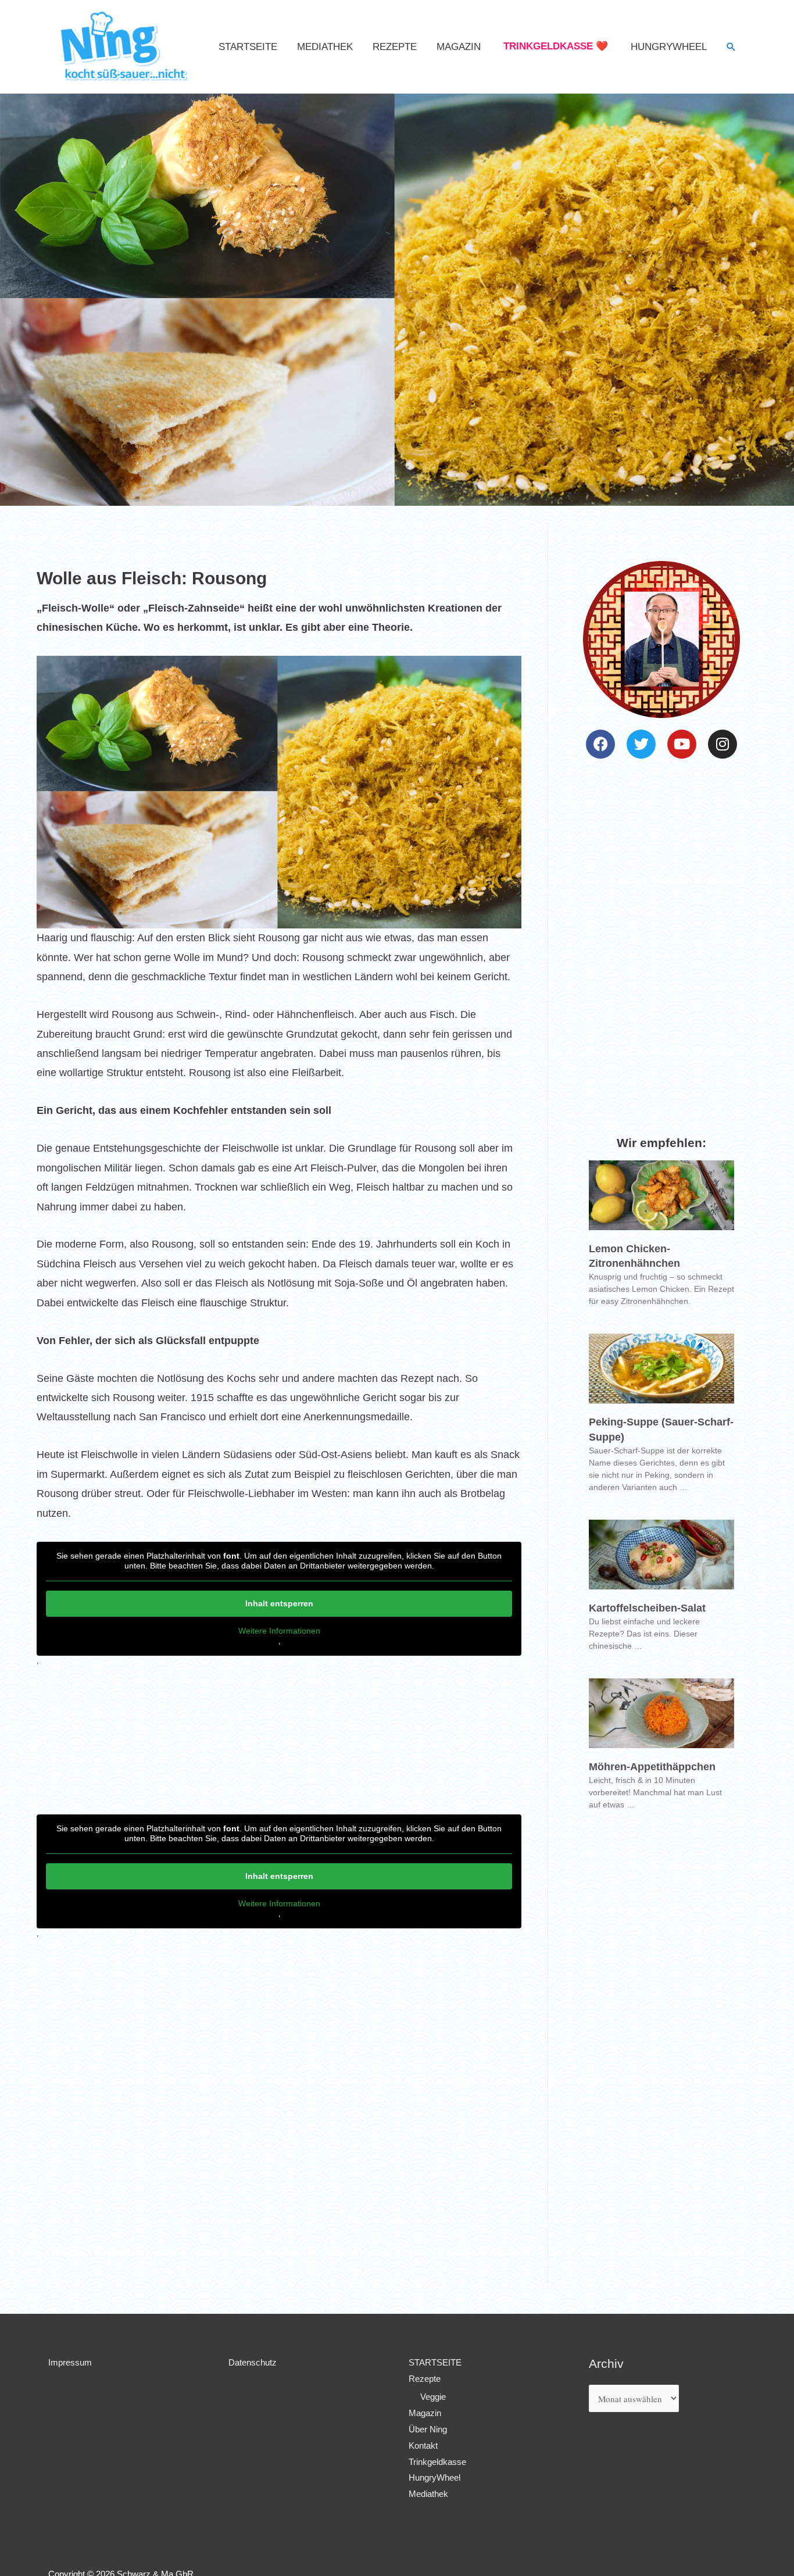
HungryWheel (669, 47)
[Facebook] (600, 744)
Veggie (433, 2397)
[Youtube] (682, 744)
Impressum (70, 2362)
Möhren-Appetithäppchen (652, 1767)
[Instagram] (723, 744)
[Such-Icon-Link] (731, 47)
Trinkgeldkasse (437, 2462)
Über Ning (428, 2429)
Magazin (459, 47)
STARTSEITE (248, 47)
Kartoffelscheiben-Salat (647, 1608)
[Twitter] (641, 744)
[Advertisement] (279, 2180)
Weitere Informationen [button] (279, 1631)
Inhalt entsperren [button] (279, 1603)
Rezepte (395, 47)
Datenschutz (253, 2362)
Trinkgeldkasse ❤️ (556, 46)
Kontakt (423, 2445)
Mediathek (325, 47)
